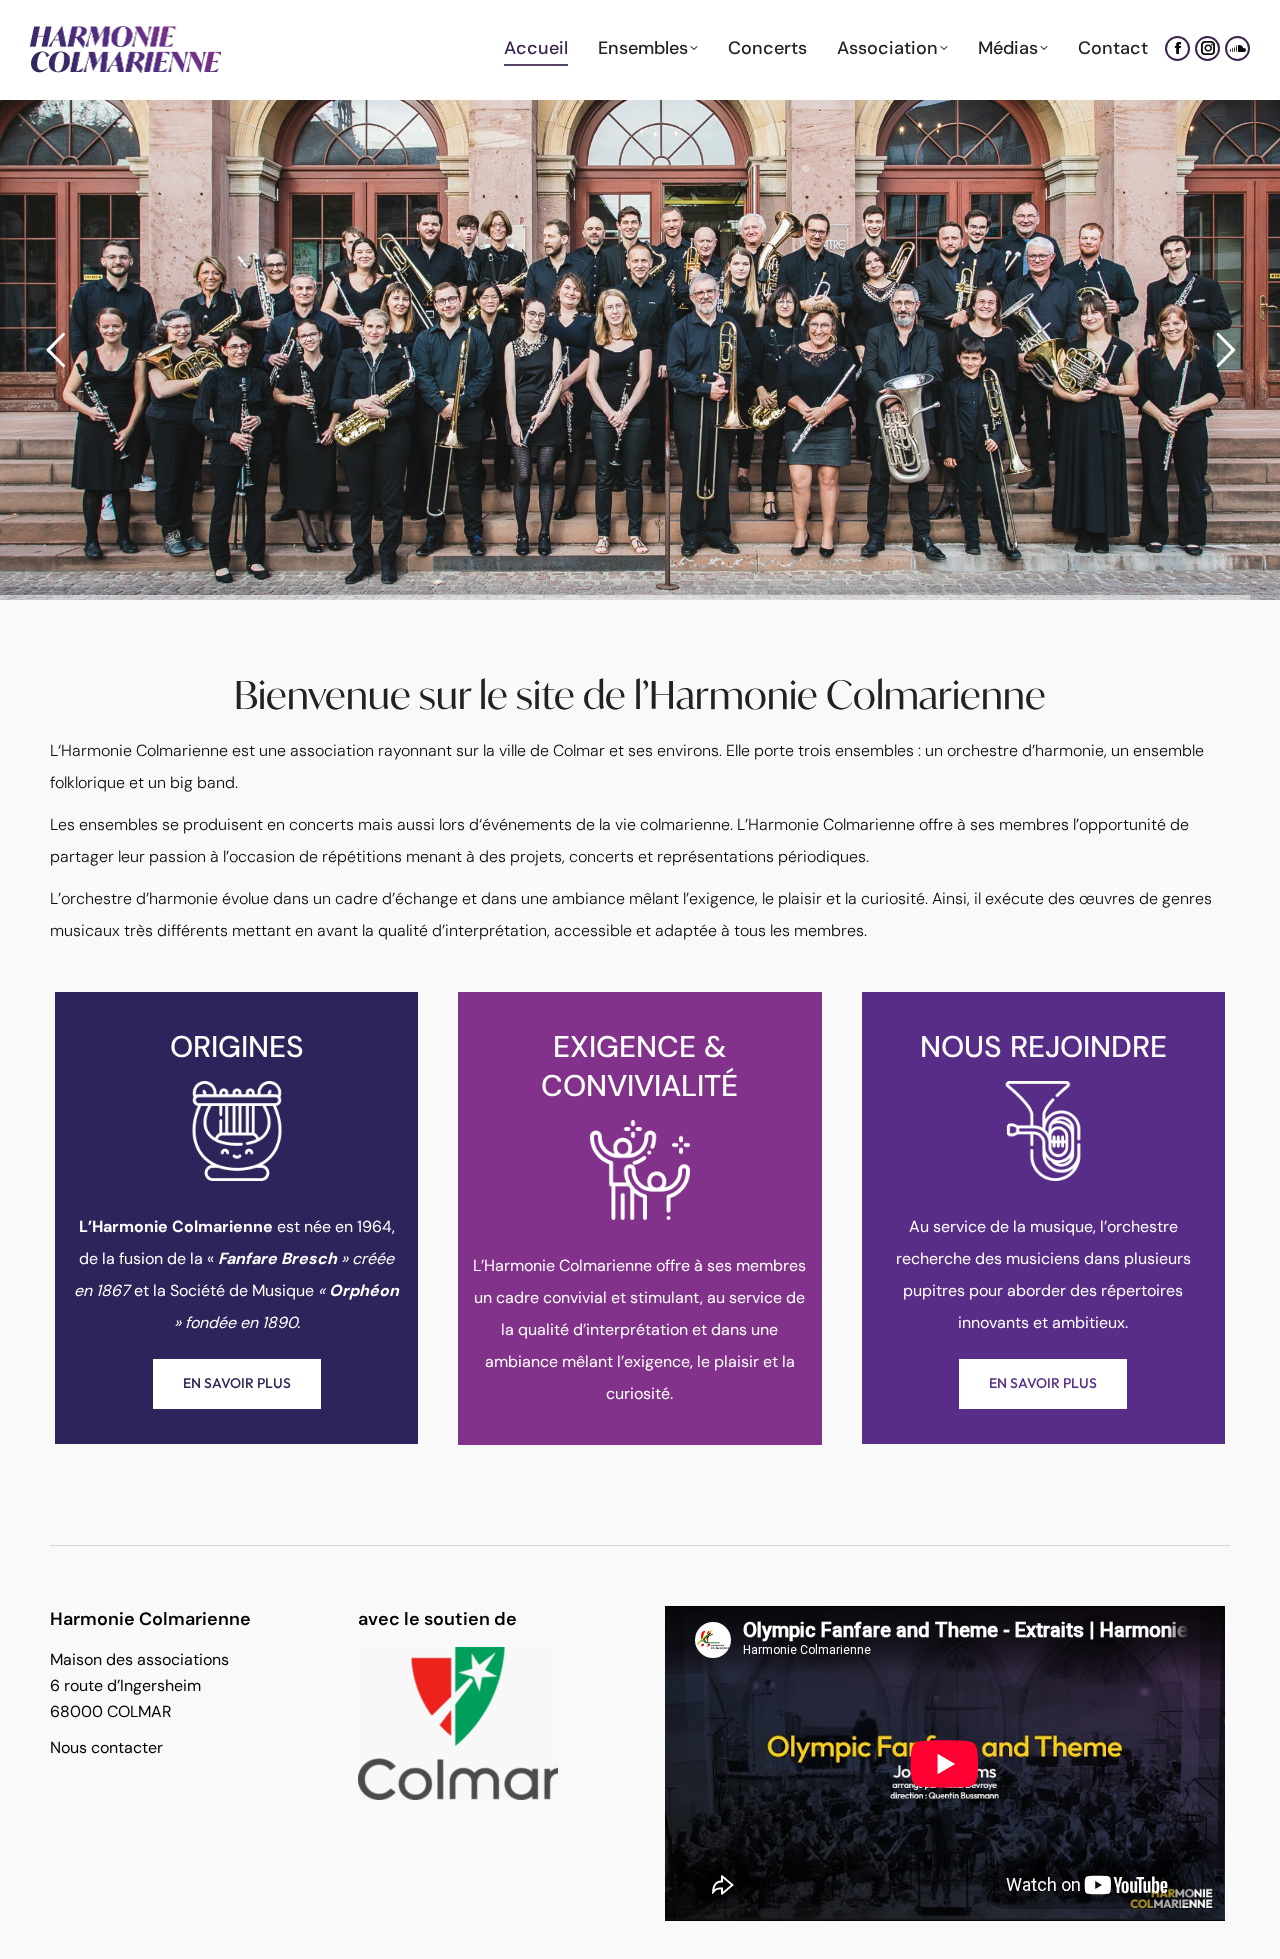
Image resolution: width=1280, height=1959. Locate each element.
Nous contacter (106, 1747)
